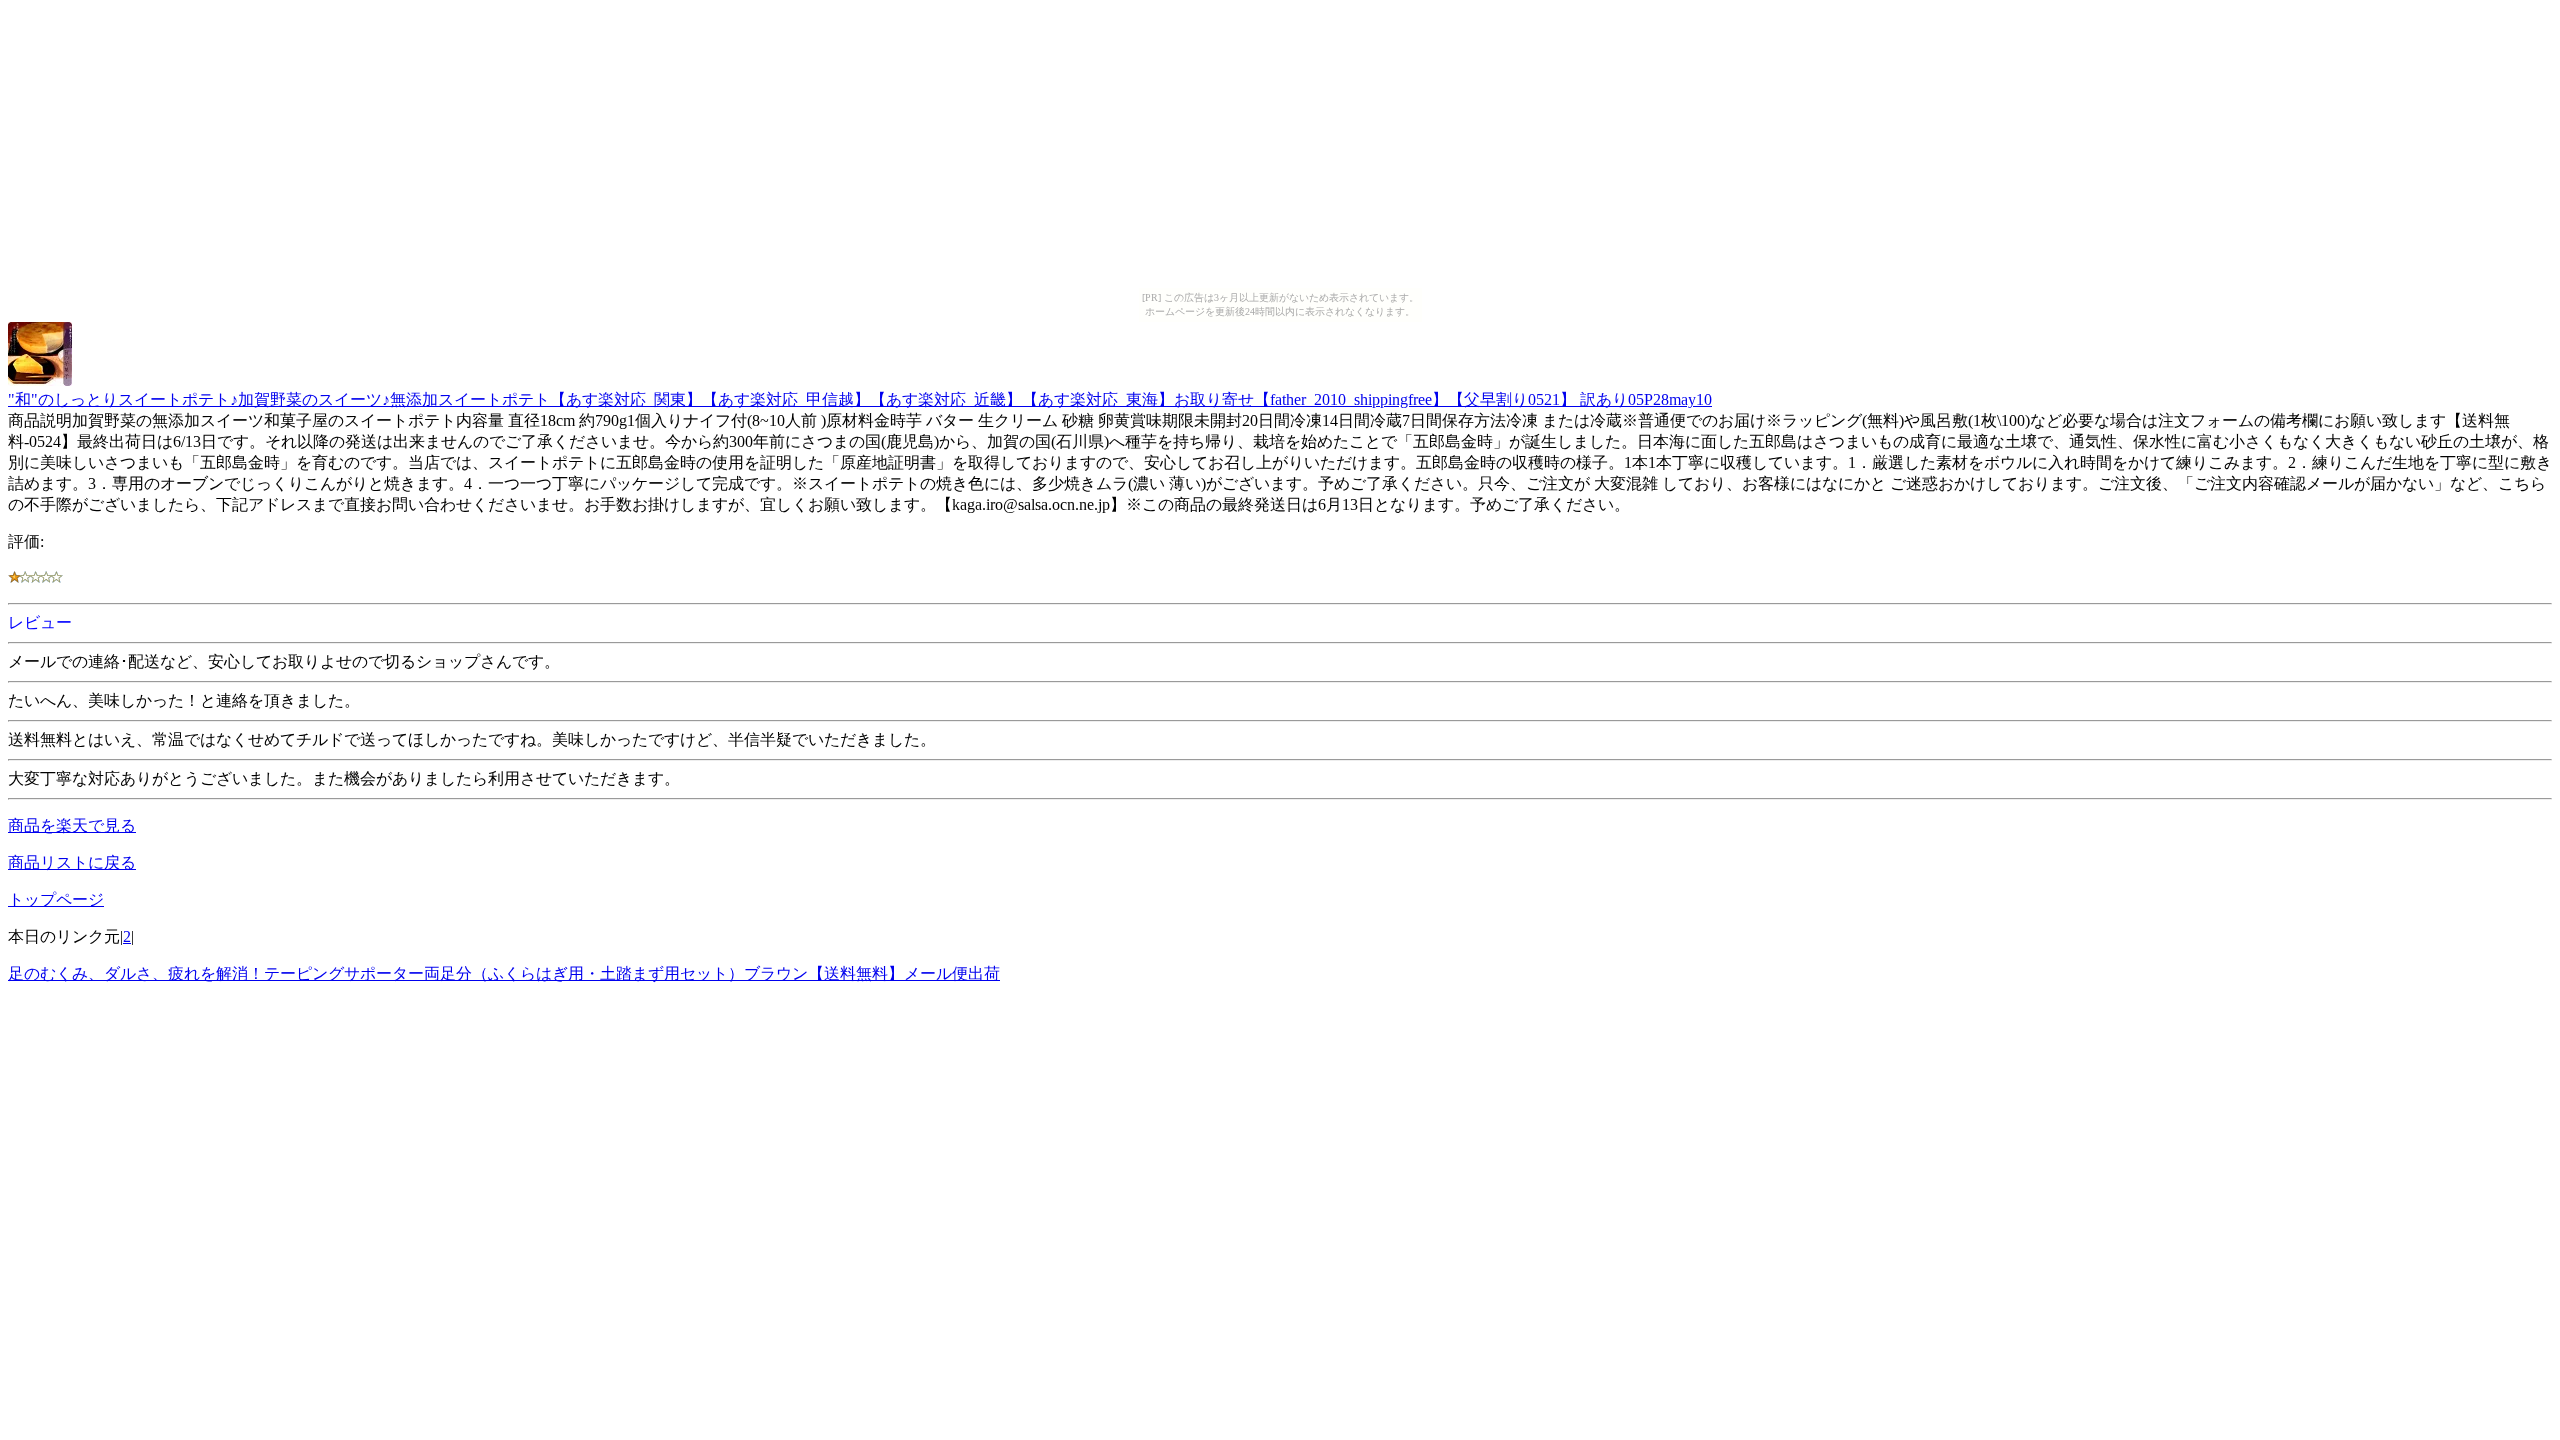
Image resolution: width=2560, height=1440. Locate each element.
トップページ (56, 899)
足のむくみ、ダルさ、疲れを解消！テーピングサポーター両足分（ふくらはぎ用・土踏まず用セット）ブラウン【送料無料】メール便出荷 (504, 973)
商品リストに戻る (72, 862)
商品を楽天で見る (72, 825)
